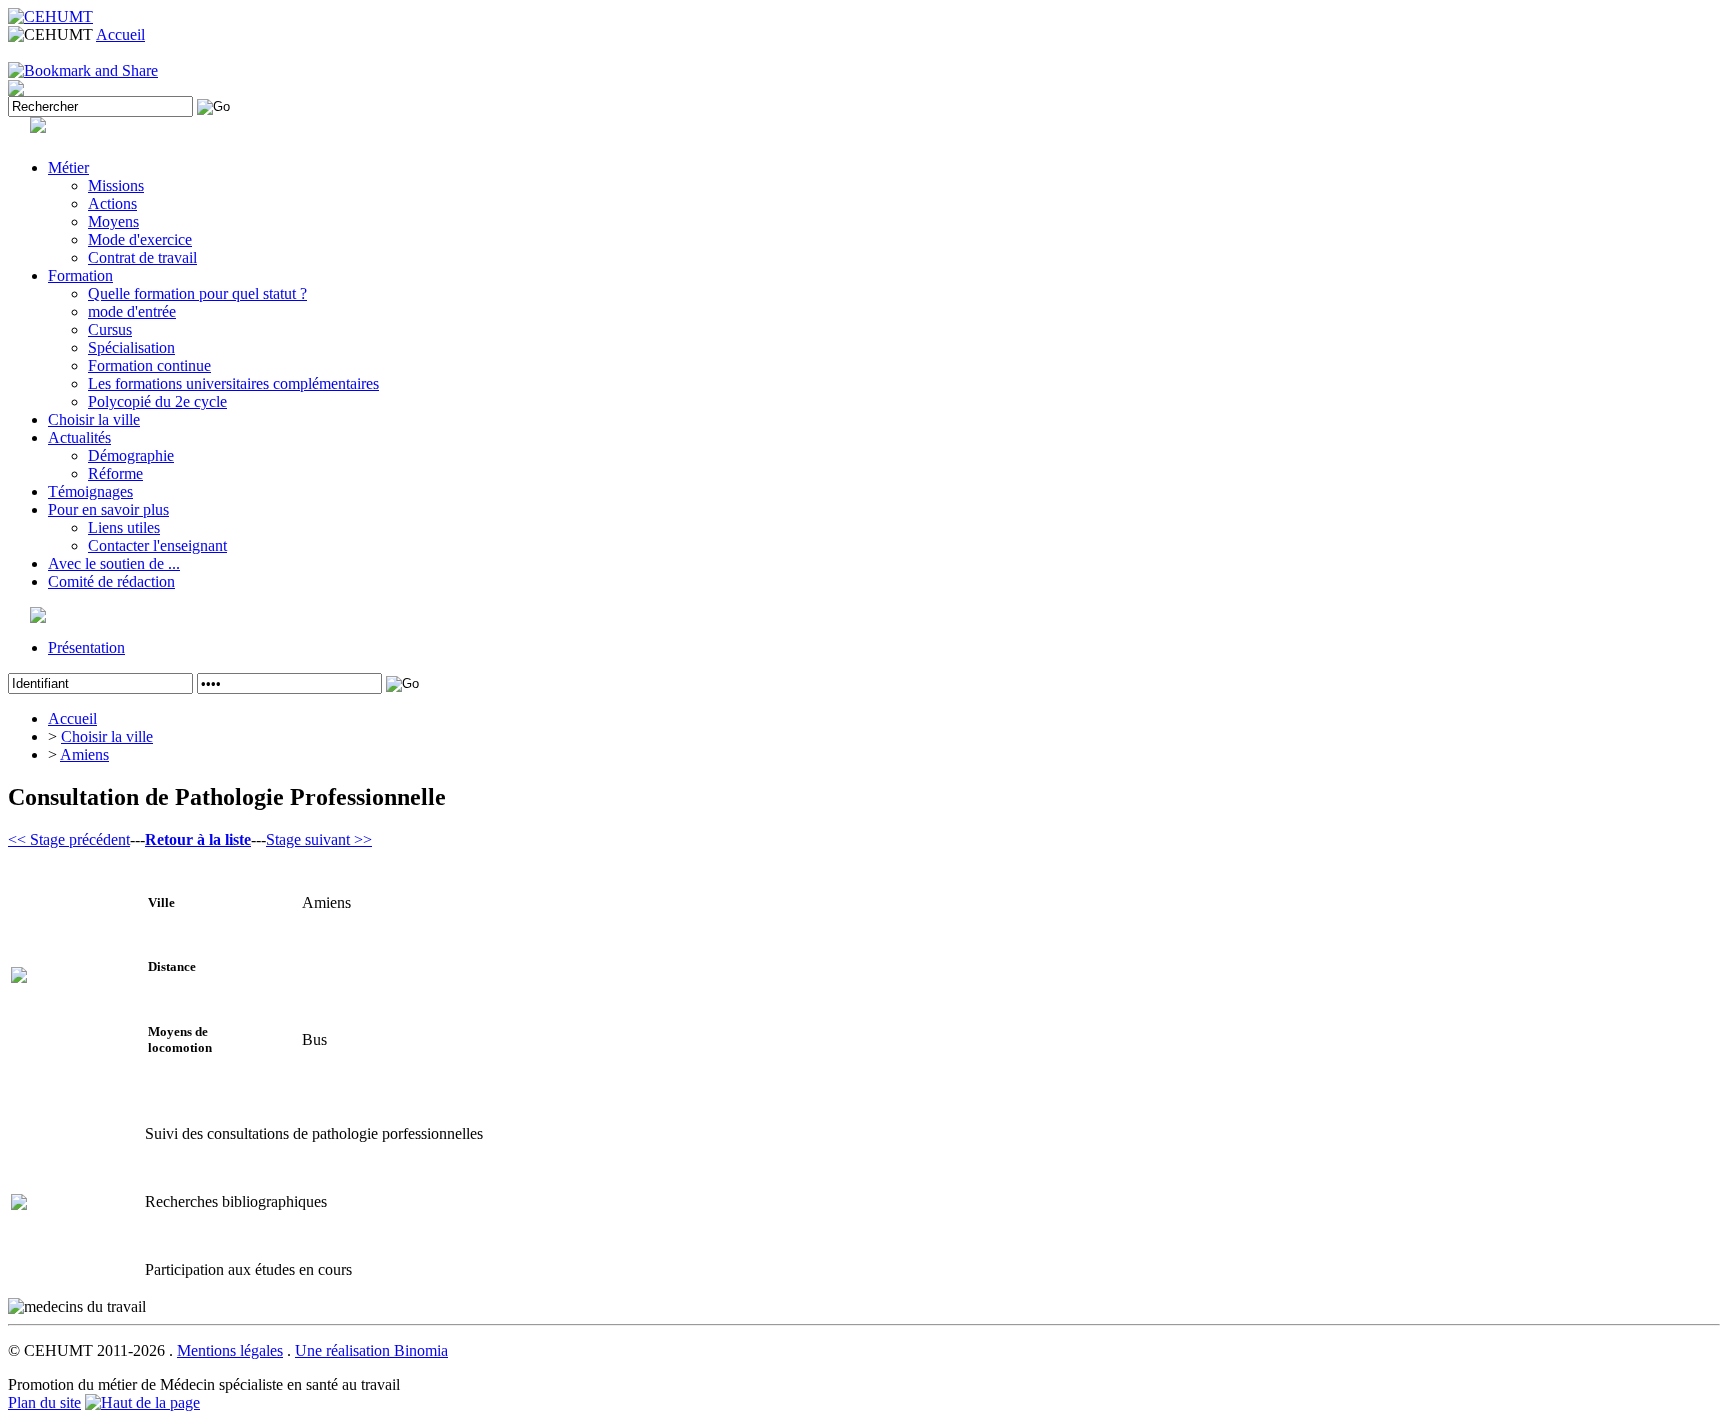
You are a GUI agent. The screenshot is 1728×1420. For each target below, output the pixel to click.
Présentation (86, 647)
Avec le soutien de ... (114, 563)
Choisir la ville (94, 419)
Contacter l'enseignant (157, 545)
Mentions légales (230, 1350)
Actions (112, 203)
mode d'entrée (132, 311)
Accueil (120, 34)
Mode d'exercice (140, 239)
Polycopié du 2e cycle (157, 401)
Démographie (131, 455)
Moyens (113, 221)
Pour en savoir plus (108, 509)
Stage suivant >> (319, 839)
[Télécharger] (16, 90)
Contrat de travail (142, 257)
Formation (80, 275)
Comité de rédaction (111, 581)
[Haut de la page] (142, 1402)
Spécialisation (131, 347)
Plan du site (44, 1402)
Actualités (79, 437)
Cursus (110, 329)
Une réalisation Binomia (371, 1350)
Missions (116, 185)
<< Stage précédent (69, 839)
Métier (68, 167)
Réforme (115, 473)
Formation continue (149, 365)
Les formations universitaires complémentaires (233, 383)
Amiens (84, 754)
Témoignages (90, 491)
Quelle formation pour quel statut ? (197, 293)
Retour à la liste (198, 839)
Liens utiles (124, 527)
